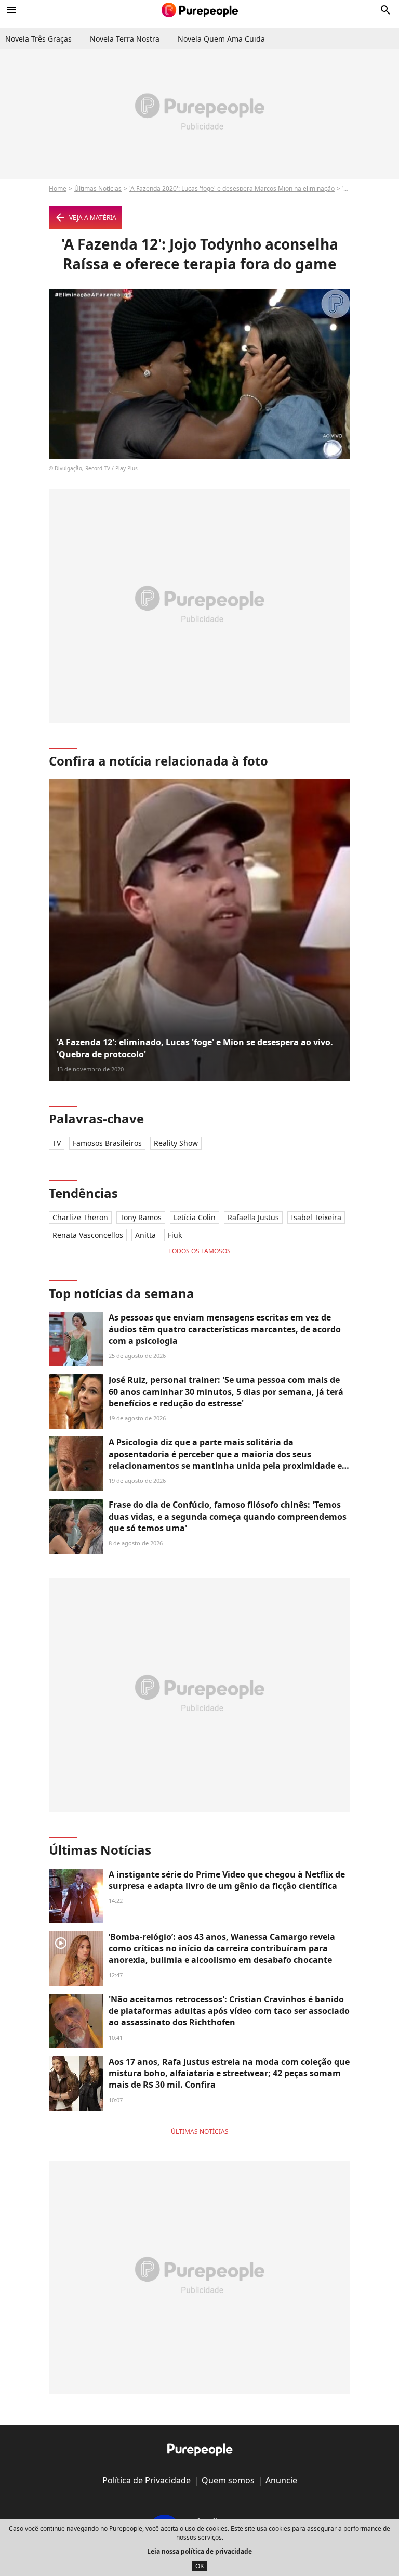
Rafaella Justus (253, 1217)
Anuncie (281, 2480)
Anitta (145, 1235)
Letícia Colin (195, 1217)
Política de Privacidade (147, 2480)
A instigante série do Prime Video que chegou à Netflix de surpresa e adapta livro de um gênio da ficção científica (227, 1880)
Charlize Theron (80, 1217)
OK (199, 2566)
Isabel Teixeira (316, 1217)
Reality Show (176, 1143)
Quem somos (228, 2480)
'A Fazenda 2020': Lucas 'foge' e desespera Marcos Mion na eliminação (232, 189)
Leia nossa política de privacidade (199, 2551)
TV (57, 1143)
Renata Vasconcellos (88, 1235)
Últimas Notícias (98, 189)
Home (58, 189)
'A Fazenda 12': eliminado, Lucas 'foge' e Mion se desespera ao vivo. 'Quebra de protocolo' (195, 1048)
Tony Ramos (141, 1217)
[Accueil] (200, 10)
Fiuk (175, 1235)
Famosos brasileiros (107, 1143)
